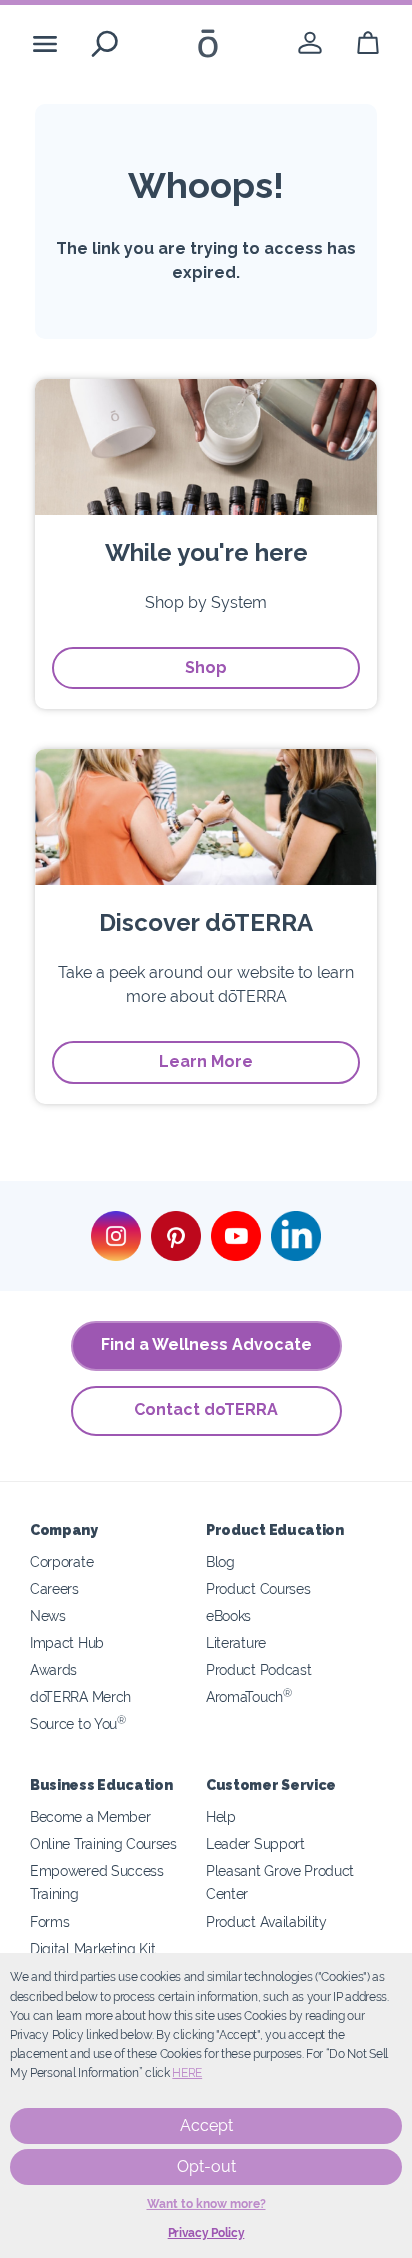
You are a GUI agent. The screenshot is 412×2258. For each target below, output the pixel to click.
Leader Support (255, 1843)
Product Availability (266, 1921)
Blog (220, 1561)
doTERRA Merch (80, 1696)
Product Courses (258, 1588)
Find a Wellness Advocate (206, 1344)
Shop (206, 667)
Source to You (78, 1723)
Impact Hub (67, 1642)
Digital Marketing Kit (93, 1948)
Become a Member (90, 1816)
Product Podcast (258, 1669)
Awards (53, 1669)
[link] (310, 43)
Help (221, 1816)
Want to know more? (206, 2204)
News (48, 1615)
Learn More (206, 1061)
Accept (206, 2125)
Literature (236, 1642)
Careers (54, 1588)
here (187, 2073)
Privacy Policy (206, 2233)
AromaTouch (249, 1696)
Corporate (61, 1561)
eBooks (228, 1615)
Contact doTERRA (206, 1409)
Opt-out (206, 2166)
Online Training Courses (103, 1843)
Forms (49, 1921)
